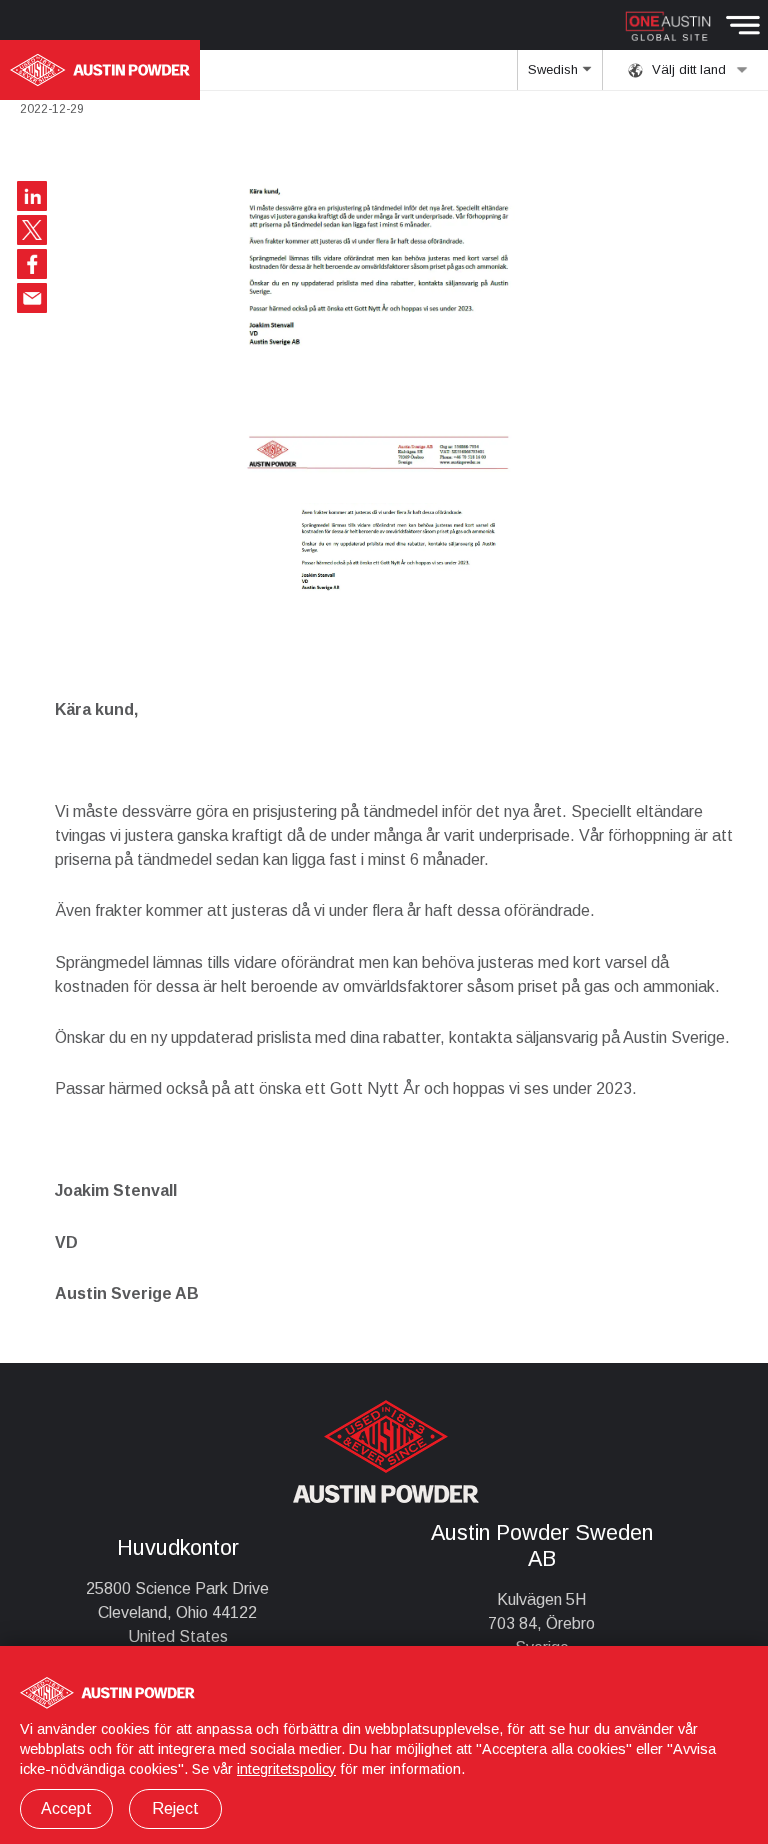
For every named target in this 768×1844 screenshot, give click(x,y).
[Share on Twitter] (32, 230)
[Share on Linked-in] (32, 196)
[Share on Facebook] (32, 264)
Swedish (555, 69)
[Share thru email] (32, 298)
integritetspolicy (286, 1769)
